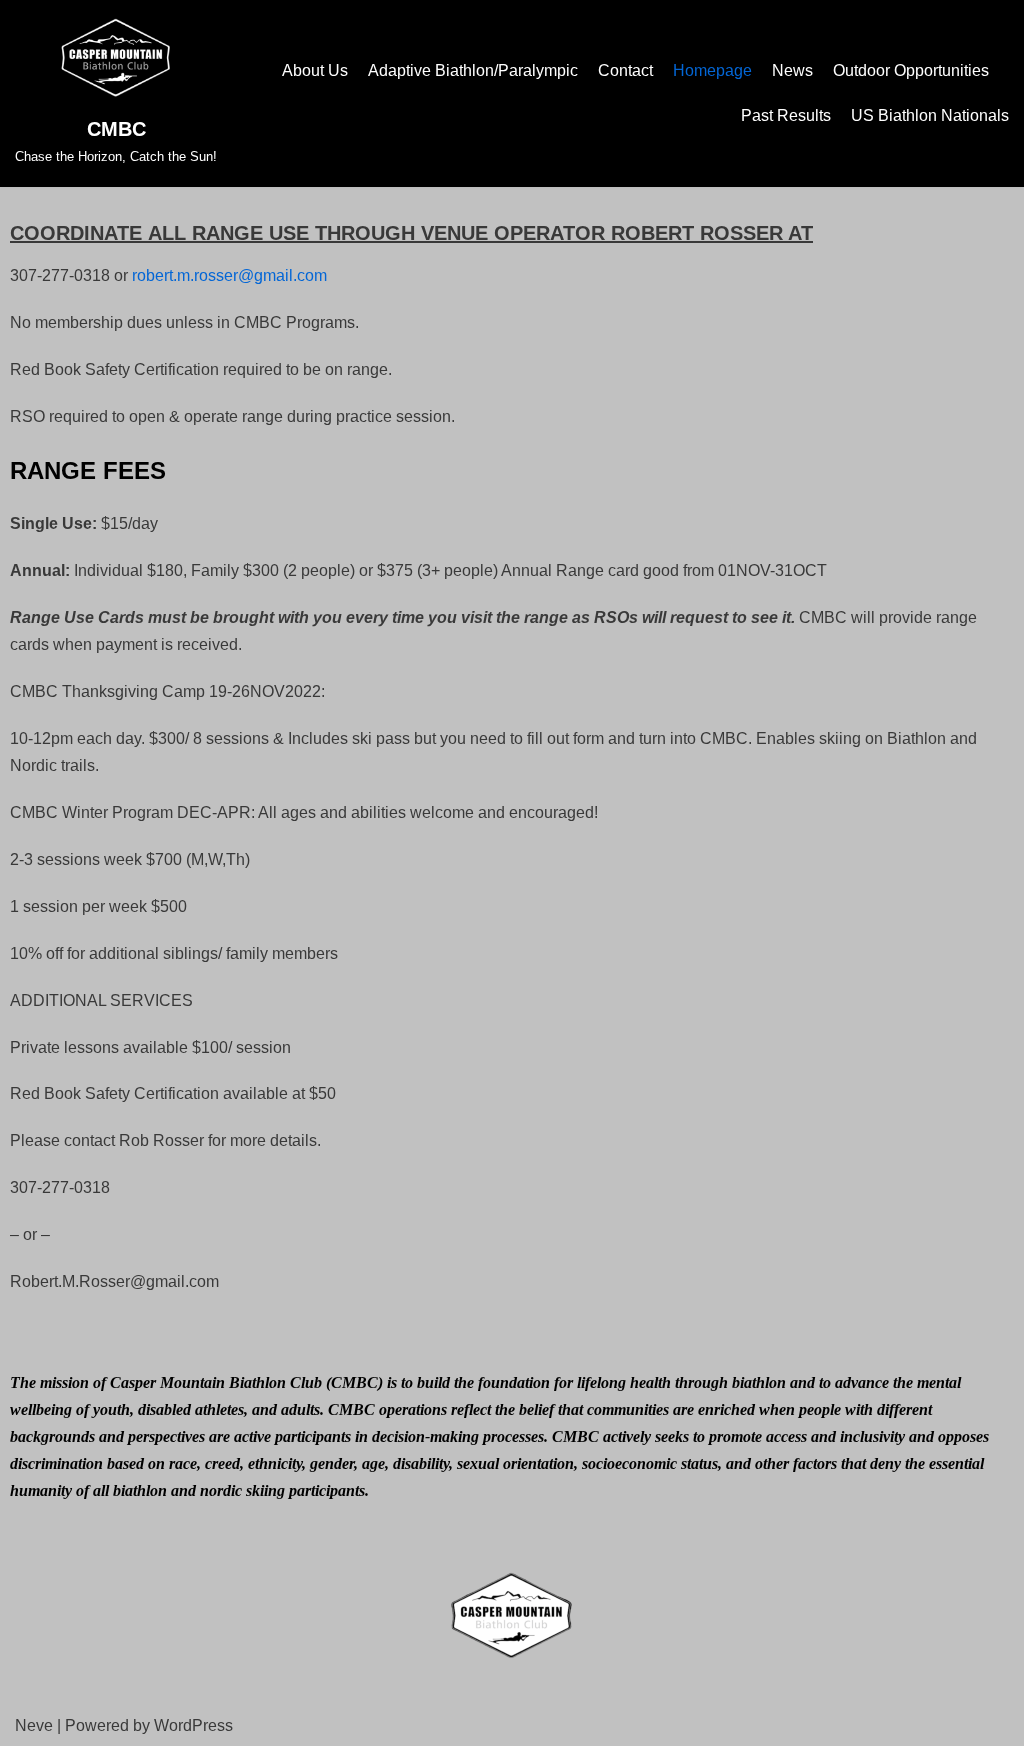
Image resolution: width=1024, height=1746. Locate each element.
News (792, 70)
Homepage (712, 70)
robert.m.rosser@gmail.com (229, 275)
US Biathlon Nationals (930, 115)
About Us (315, 70)
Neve (34, 1725)
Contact (625, 70)
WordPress (193, 1725)
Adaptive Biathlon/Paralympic (473, 70)
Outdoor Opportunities (911, 70)
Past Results (786, 115)
